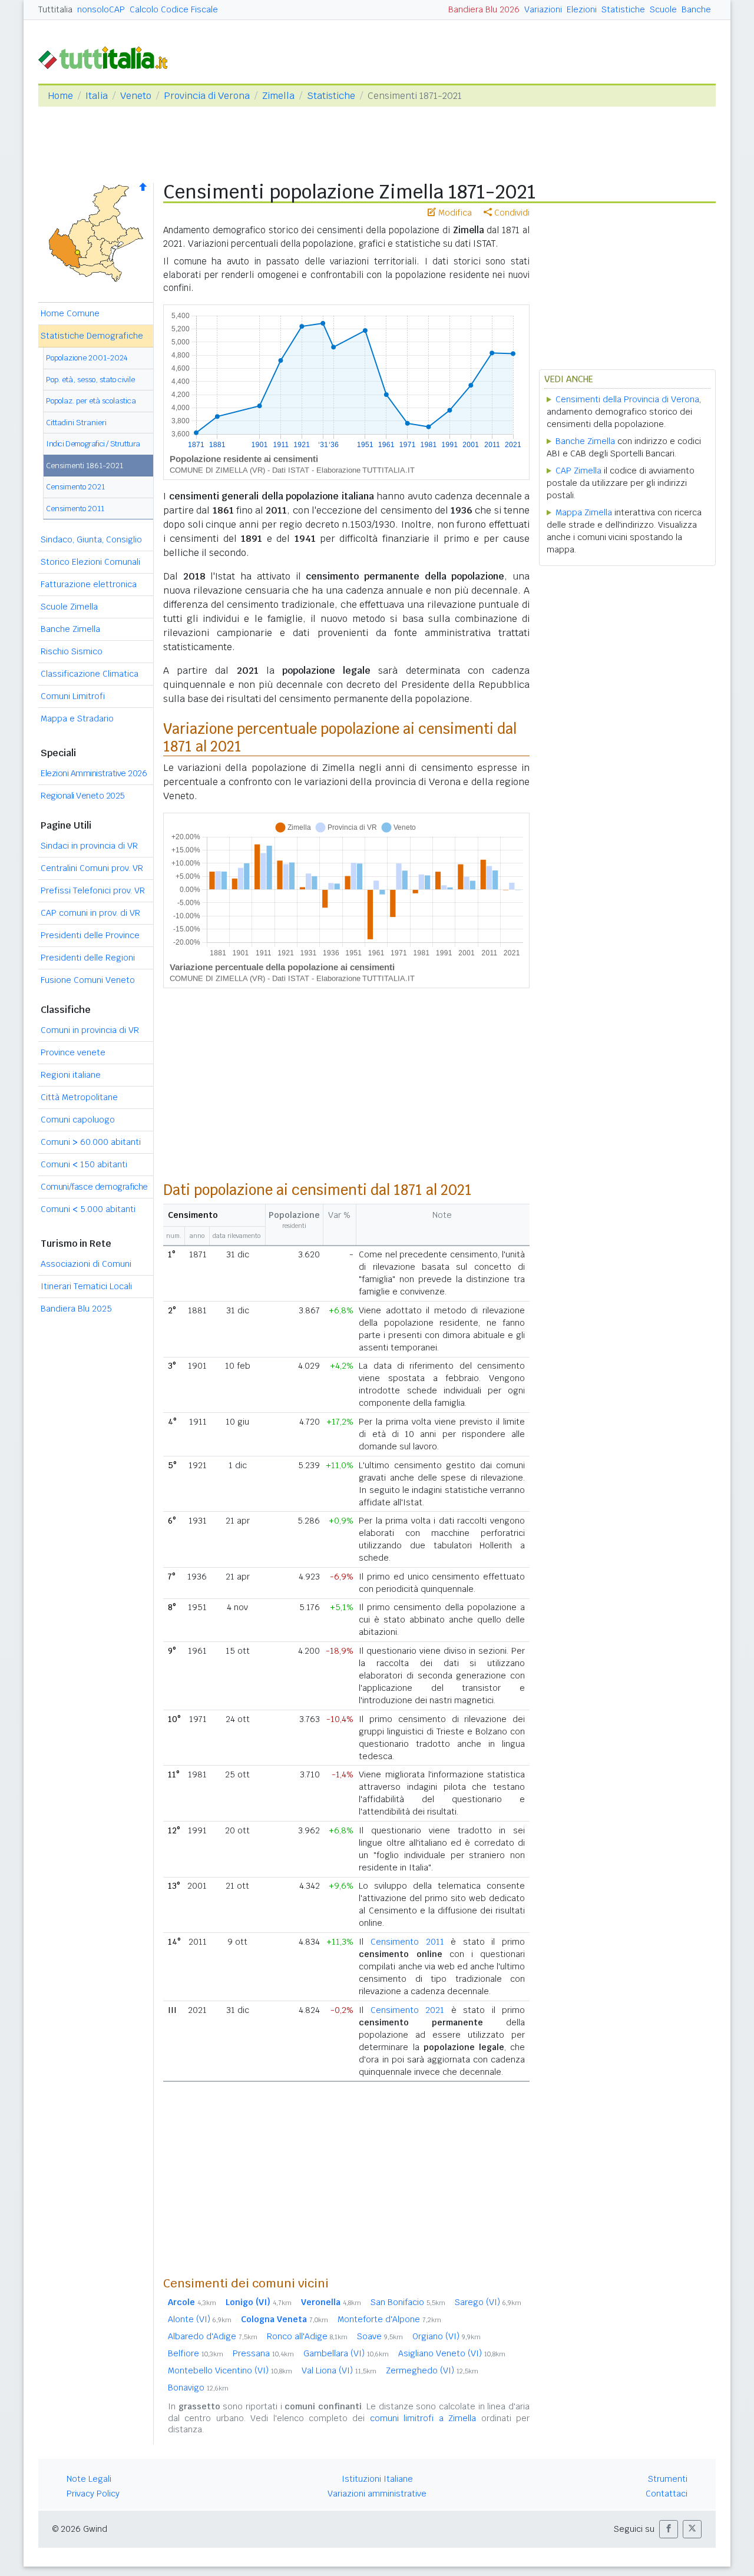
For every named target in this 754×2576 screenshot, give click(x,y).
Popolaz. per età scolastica (91, 401)
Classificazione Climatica (90, 674)
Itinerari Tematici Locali (86, 1286)
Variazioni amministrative (377, 2494)
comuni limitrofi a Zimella (423, 2418)
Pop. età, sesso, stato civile (90, 380)
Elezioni (582, 9)
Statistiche (623, 9)
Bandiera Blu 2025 (76, 1309)
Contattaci (667, 2494)
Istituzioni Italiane (377, 2479)
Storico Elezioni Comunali (90, 562)
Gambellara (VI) (346, 2353)
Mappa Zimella (584, 512)
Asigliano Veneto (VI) (452, 2353)
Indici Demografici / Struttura (93, 444)
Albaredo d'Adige (213, 2336)
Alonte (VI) (200, 2319)
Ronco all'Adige (307, 2336)
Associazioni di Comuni (86, 1264)
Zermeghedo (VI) (432, 2370)
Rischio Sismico (72, 651)
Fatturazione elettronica (89, 584)
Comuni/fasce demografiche (94, 1187)
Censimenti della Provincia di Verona (627, 399)
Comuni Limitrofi (73, 696)
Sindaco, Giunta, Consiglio (91, 539)
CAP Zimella (578, 471)
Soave (380, 2336)
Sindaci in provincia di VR (89, 846)
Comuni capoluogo (78, 1120)
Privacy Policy (93, 2494)
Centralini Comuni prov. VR (92, 868)
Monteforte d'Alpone (389, 2319)
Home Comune (70, 313)
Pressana (263, 2353)
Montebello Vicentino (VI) (230, 2370)
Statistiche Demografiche (92, 336)
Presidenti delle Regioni (88, 958)
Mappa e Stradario (77, 719)
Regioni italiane (71, 1075)
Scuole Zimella (69, 607)
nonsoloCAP (101, 9)
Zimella (278, 96)
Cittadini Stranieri (76, 423)
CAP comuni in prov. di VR (90, 913)
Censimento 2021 (75, 487)
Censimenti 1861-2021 (85, 466)
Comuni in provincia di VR (90, 1030)
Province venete (73, 1052)
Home (60, 96)
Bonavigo (198, 2388)
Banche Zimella (70, 629)
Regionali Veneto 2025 (83, 796)
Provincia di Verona (207, 96)
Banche (696, 9)
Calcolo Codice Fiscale (174, 9)
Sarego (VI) (488, 2302)
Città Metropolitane (79, 1097)
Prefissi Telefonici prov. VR (93, 890)
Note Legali (89, 2479)
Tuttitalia (55, 9)
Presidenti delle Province (90, 935)
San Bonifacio (408, 2302)
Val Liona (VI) (339, 2370)
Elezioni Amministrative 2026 (94, 773)
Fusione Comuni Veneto (88, 980)
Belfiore (196, 2353)
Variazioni (543, 9)
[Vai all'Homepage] (108, 57)
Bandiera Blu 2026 (484, 9)
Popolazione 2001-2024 (87, 358)
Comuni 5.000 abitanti (88, 1209)
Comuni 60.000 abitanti (91, 1142)
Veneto (136, 96)
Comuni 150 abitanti (84, 1164)
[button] (669, 2529)
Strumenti (668, 2479)
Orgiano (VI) (447, 2336)
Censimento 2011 (75, 509)
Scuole (663, 9)
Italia (97, 96)
